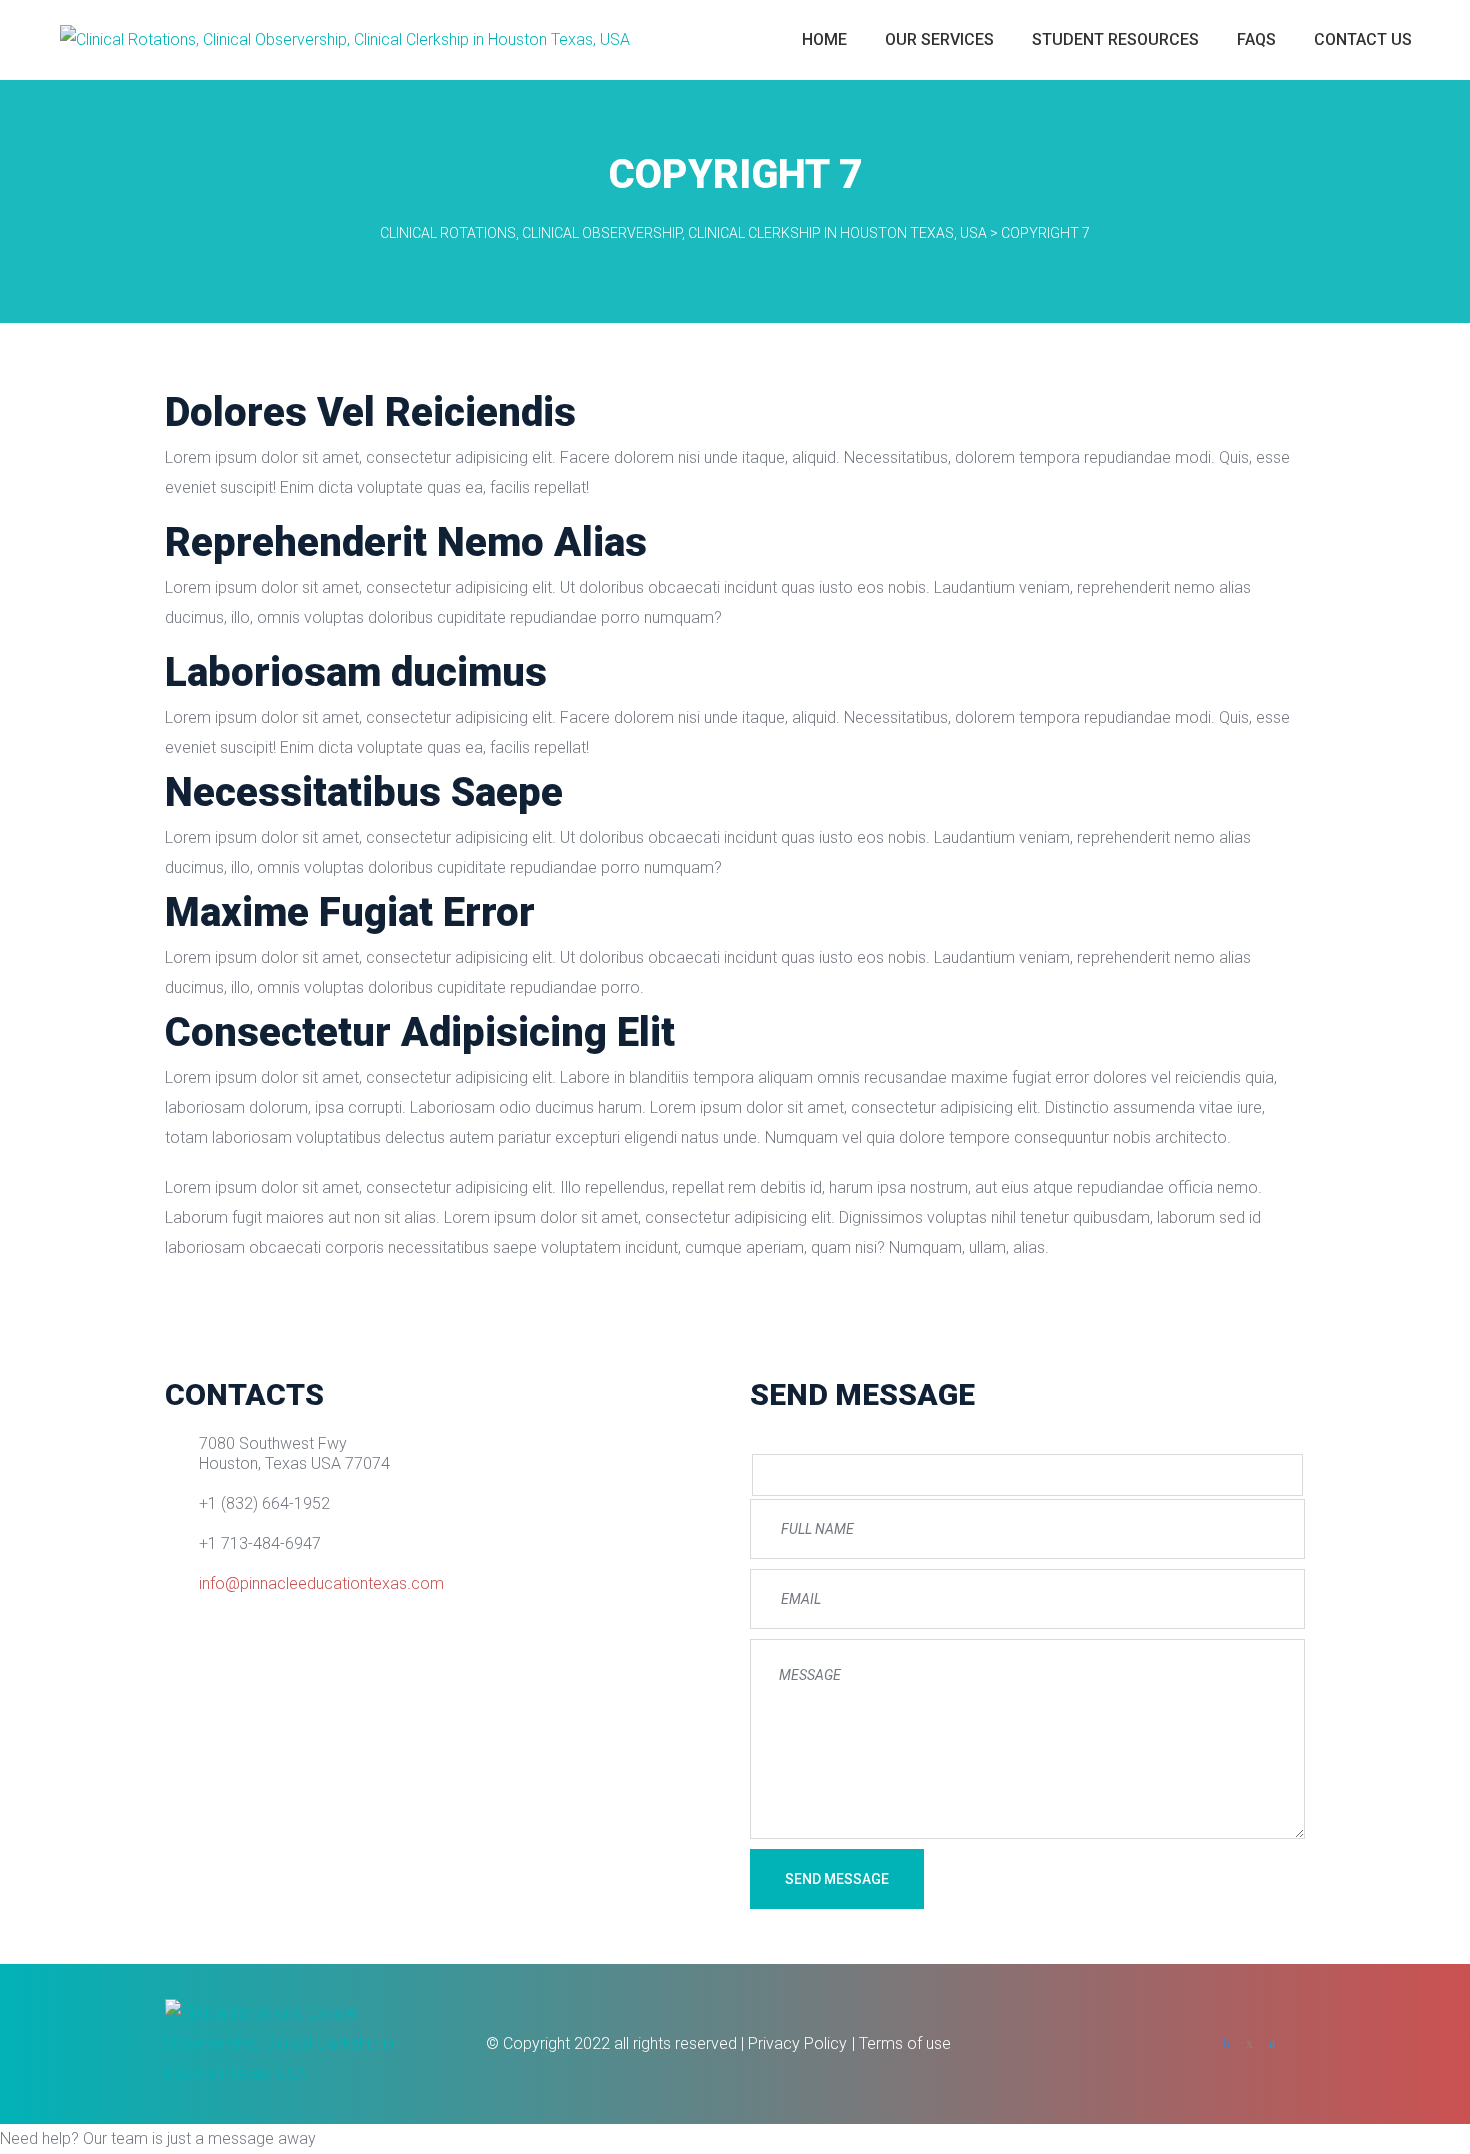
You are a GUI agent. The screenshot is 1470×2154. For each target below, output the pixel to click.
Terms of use (905, 2043)
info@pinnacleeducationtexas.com (321, 1583)
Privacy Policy (797, 2043)
